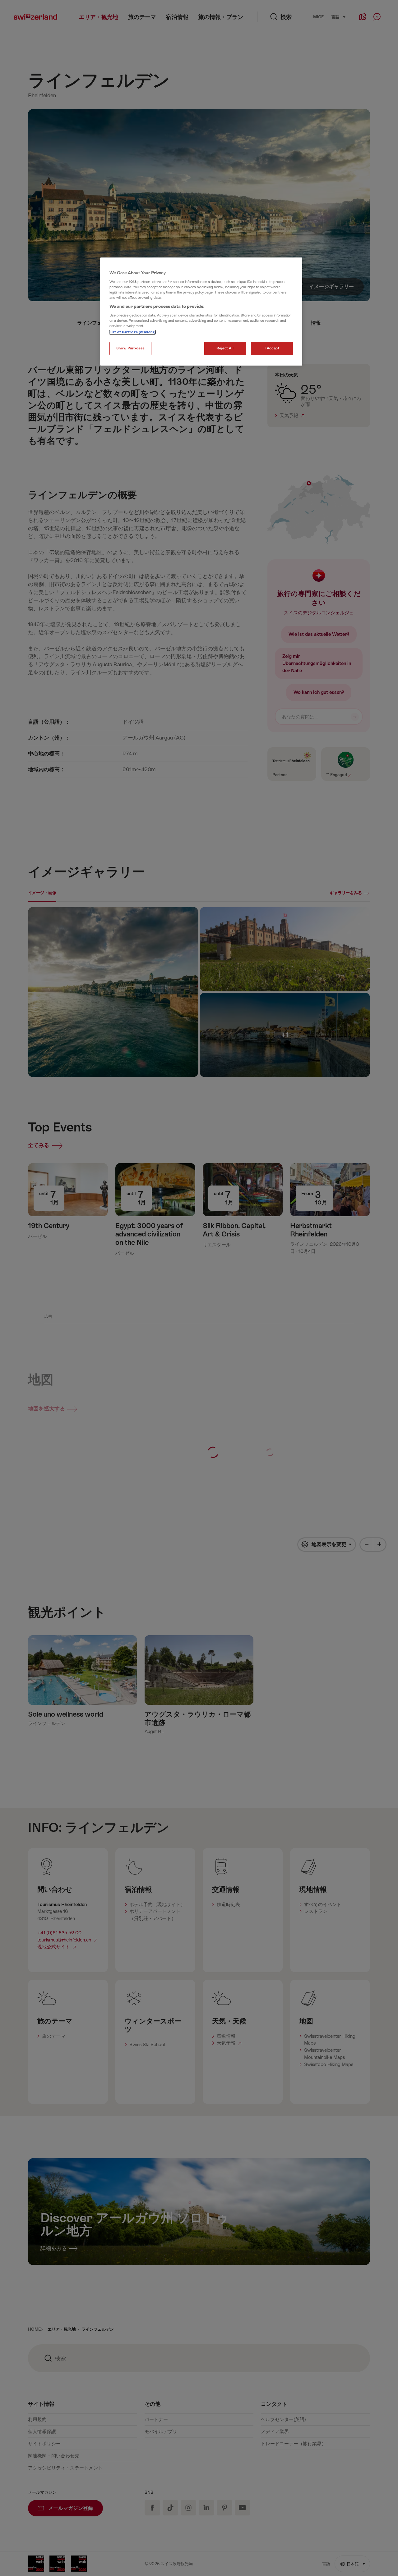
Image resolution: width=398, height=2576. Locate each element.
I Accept (272, 348)
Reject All (225, 348)
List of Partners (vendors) (132, 332)
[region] (201, 312)
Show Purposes (130, 348)
